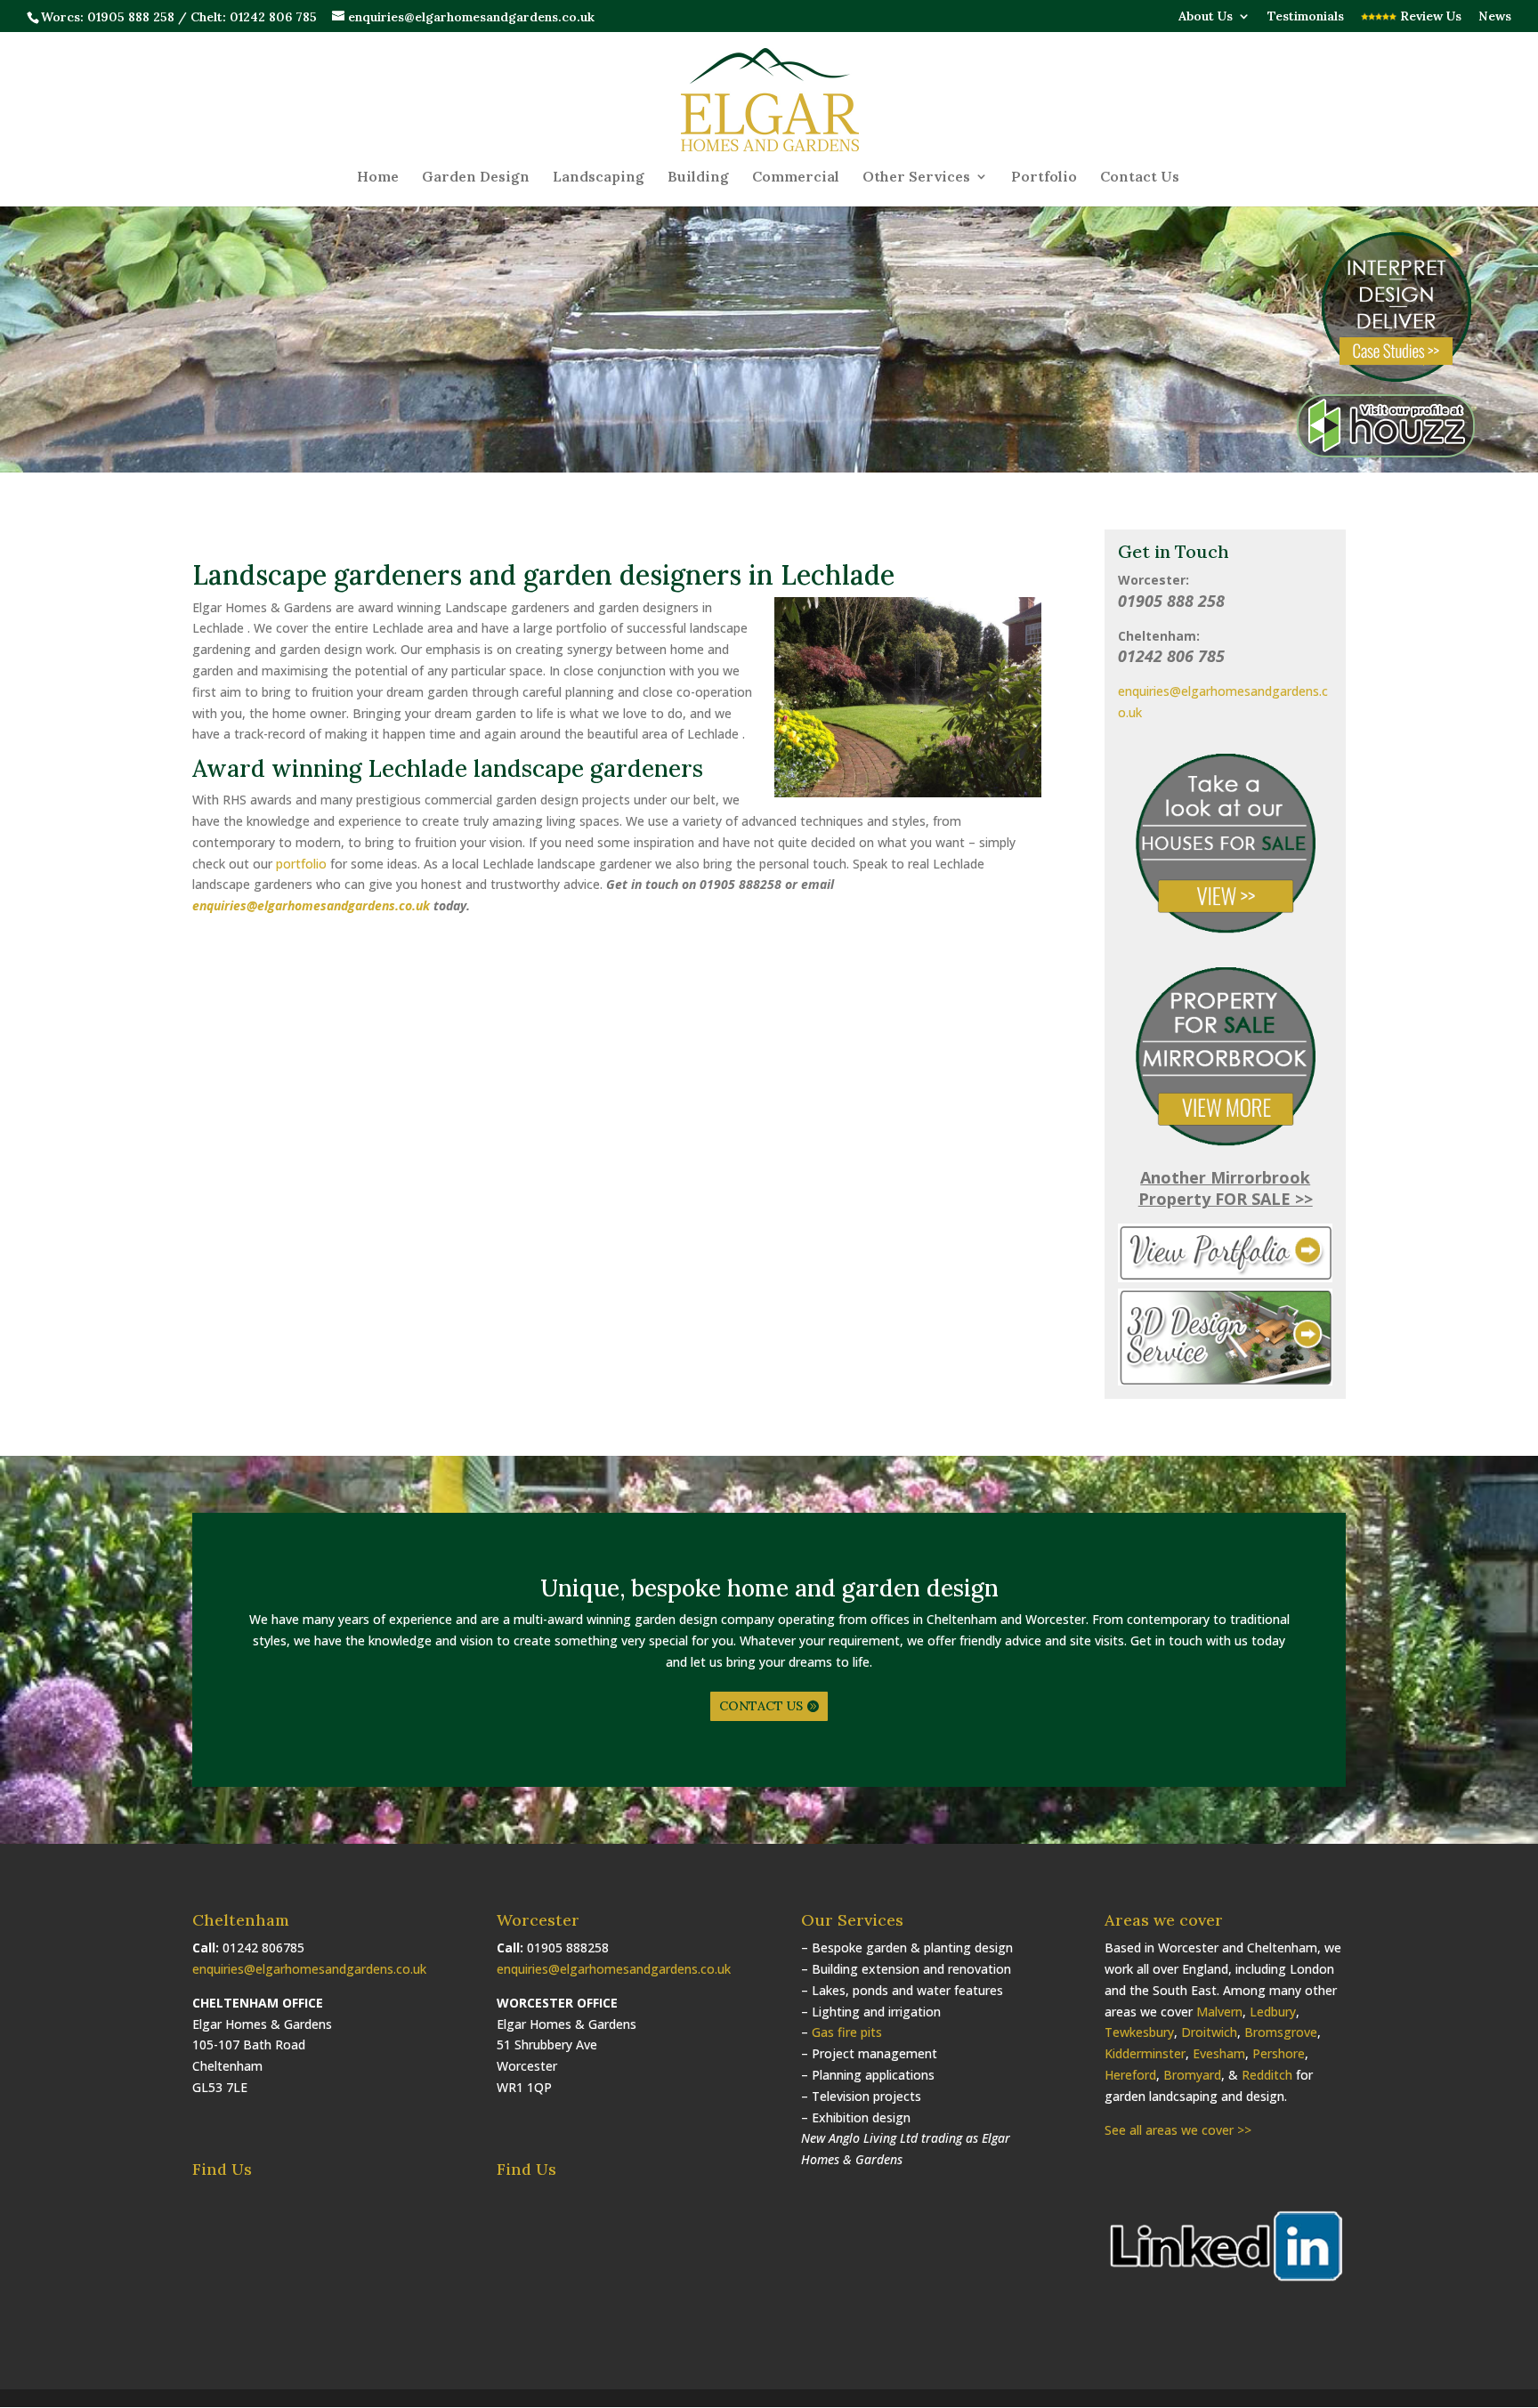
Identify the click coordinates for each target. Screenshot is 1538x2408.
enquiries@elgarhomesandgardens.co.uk (311, 905)
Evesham (1219, 2053)
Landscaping (599, 178)
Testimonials (1306, 17)
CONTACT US (761, 1706)
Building (698, 178)
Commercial (796, 178)
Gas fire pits (847, 2032)
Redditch (1267, 2075)
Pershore (1279, 2053)
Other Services (916, 178)
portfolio (301, 864)
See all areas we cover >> (1178, 2130)
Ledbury (1273, 2012)
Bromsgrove (1281, 2032)
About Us (1206, 17)
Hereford (1130, 2075)
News (1495, 17)
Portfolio (1044, 178)
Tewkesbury (1139, 2032)
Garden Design (476, 178)
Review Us (1429, 17)
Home (378, 178)
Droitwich (1209, 2032)
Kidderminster (1145, 2053)
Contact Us (1140, 178)
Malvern (1219, 2012)
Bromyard (1192, 2075)
